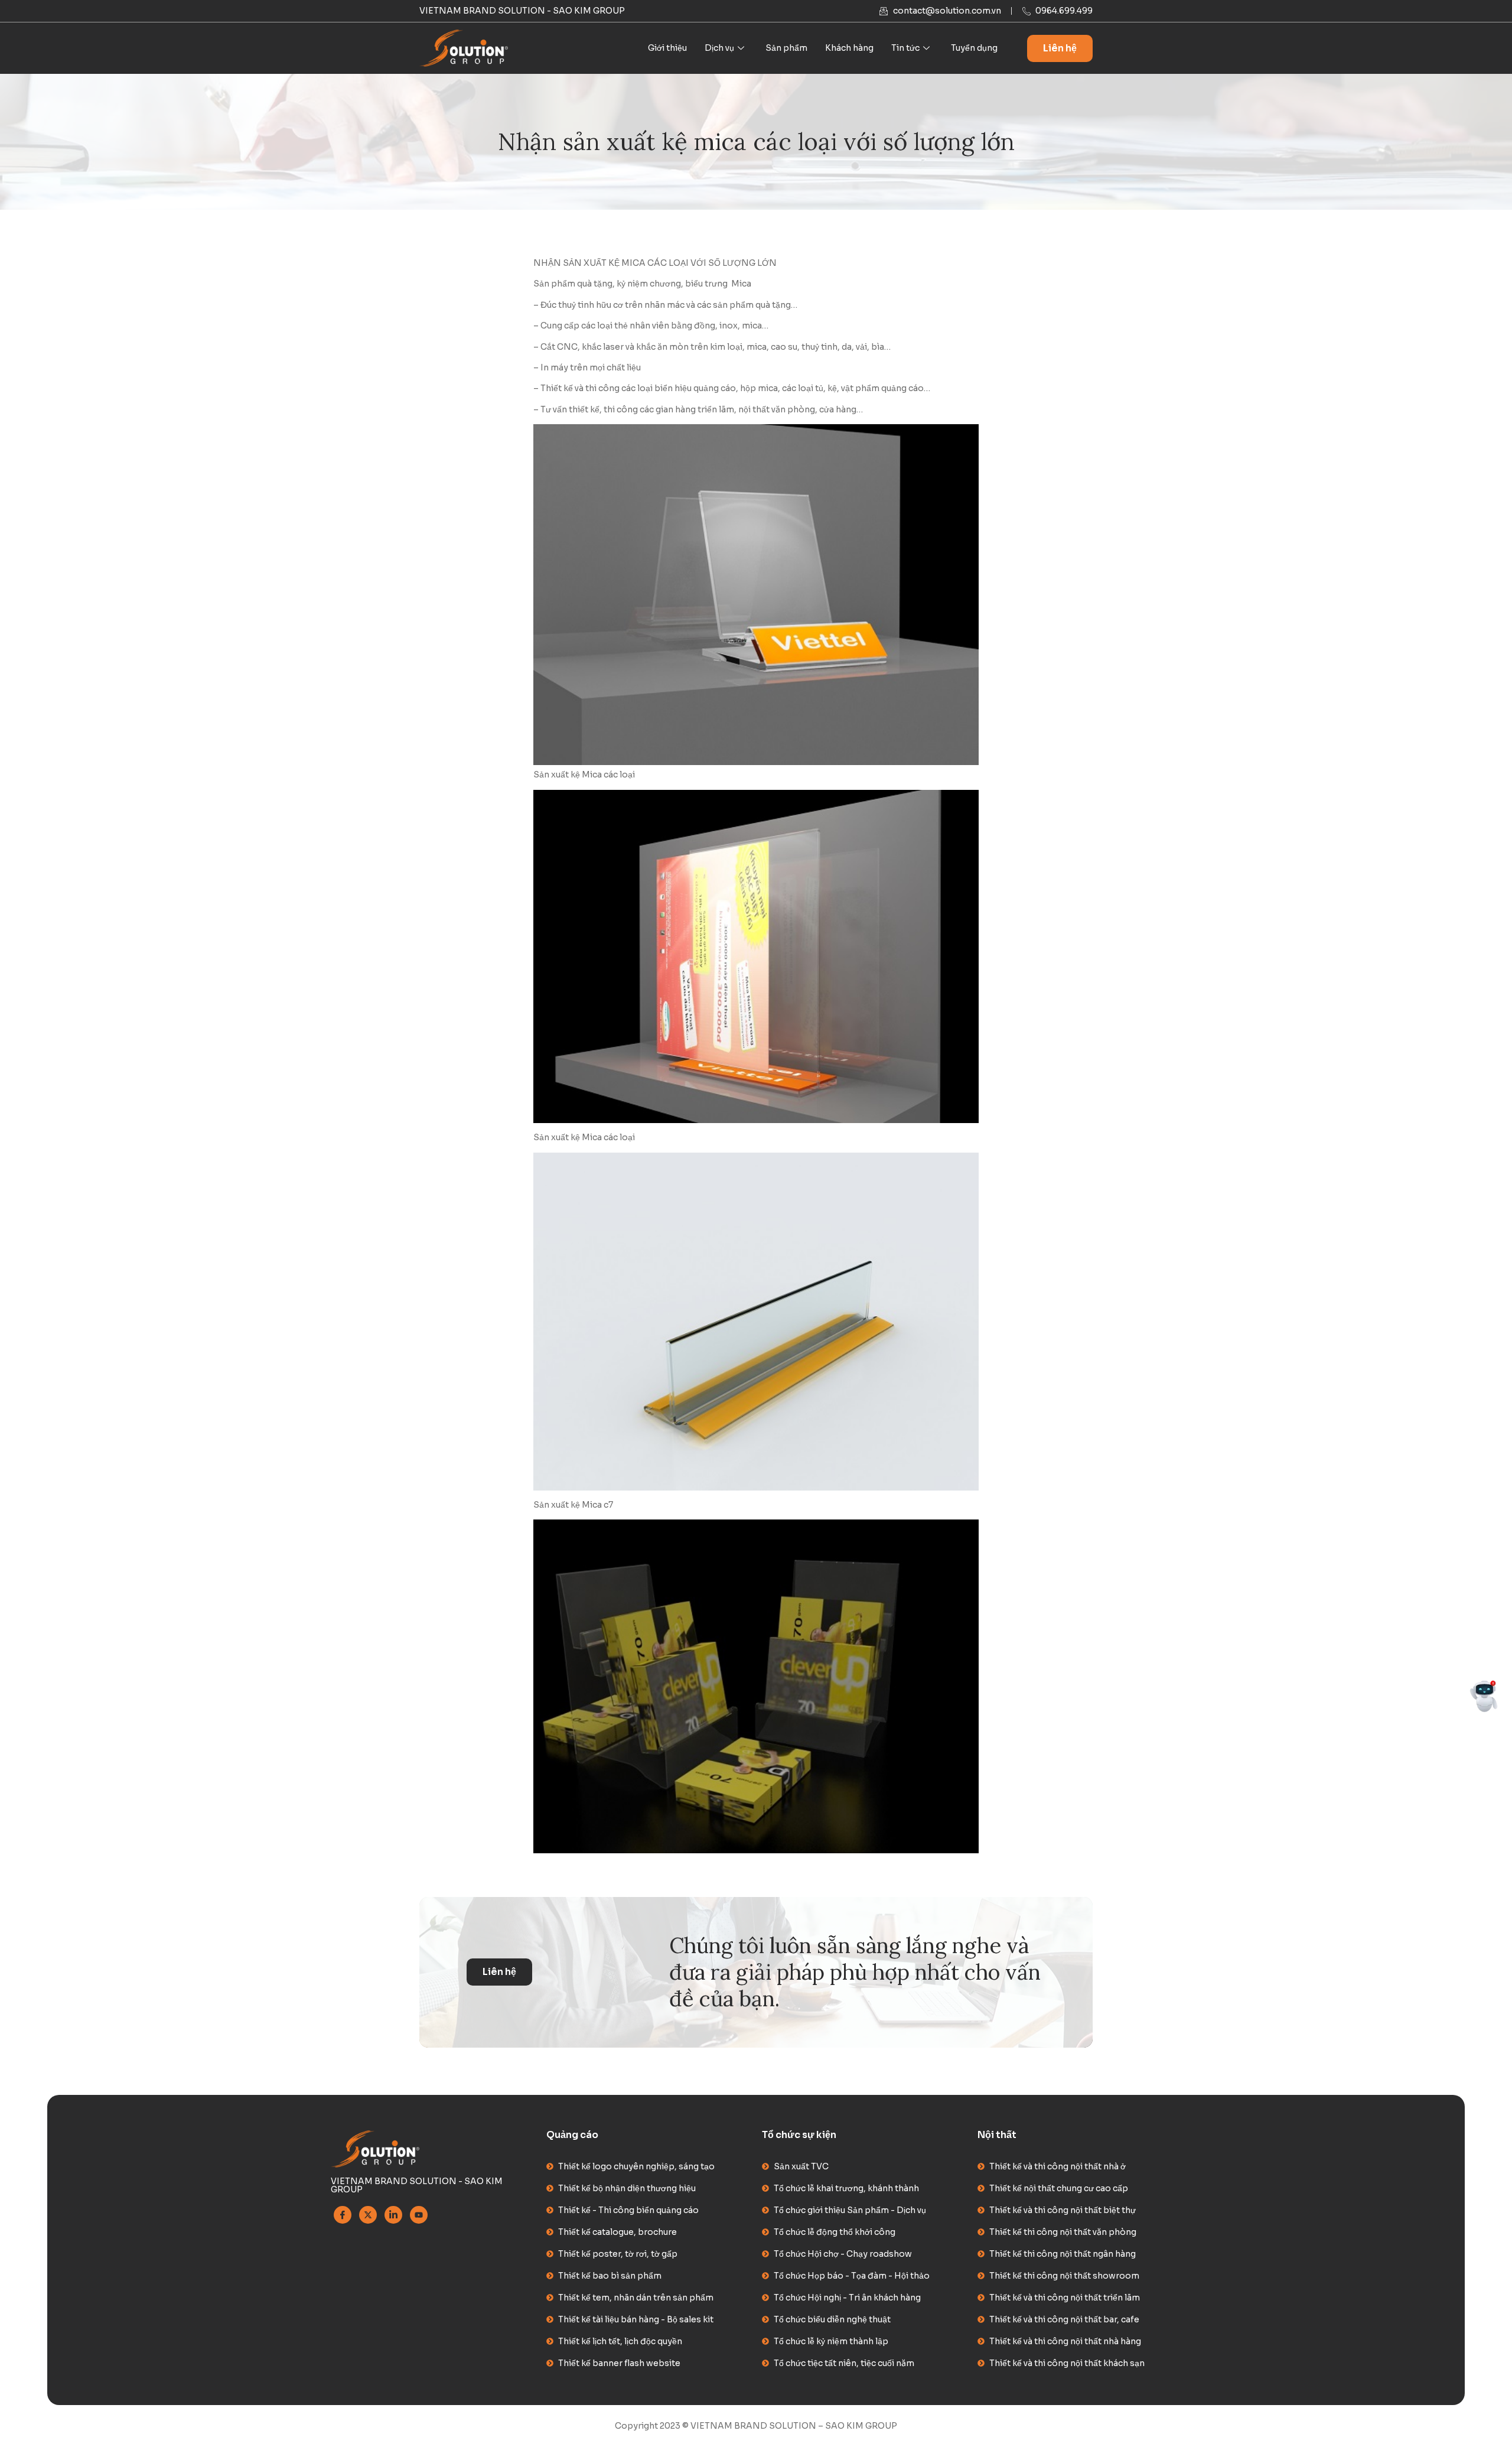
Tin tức (905, 48)
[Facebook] (343, 2215)
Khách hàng (849, 48)
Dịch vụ (719, 48)
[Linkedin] (393, 2215)
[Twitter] (368, 2215)
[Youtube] (419, 2215)
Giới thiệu (667, 48)
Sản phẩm (786, 48)
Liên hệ (1060, 48)
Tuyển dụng (974, 48)
